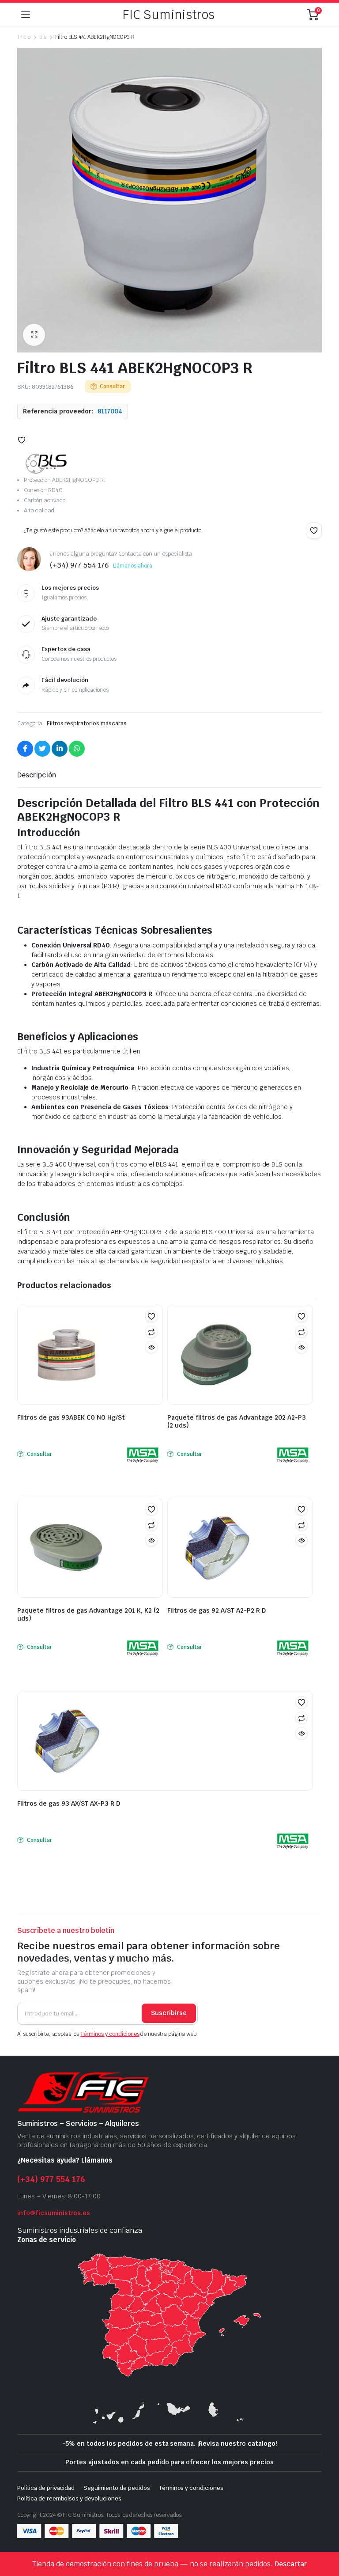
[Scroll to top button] (325, 2536)
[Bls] (46, 464)
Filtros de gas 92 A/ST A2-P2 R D (217, 1610)
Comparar (151, 1332)
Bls (43, 37)
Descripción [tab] (37, 775)
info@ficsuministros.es (54, 2213)
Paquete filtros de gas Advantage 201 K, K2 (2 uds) (88, 1614)
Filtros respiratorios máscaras (87, 723)
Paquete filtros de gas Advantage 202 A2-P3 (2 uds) (237, 1421)
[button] (34, 335)
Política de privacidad (46, 2488)
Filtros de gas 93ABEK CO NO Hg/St (71, 1417)
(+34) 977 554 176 (51, 2179)
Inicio (24, 37)
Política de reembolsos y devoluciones (69, 2498)
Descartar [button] (291, 2564)
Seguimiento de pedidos (117, 2488)
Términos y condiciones (110, 2034)
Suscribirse (169, 2013)
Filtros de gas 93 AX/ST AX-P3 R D (69, 1803)
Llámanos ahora (133, 566)
